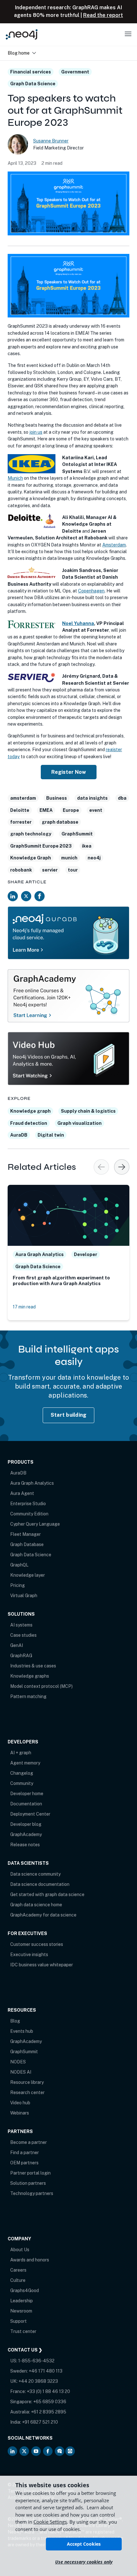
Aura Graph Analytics (32, 1483)
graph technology (31, 834)
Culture (18, 2280)
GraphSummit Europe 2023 (41, 846)
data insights (92, 798)
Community (22, 1783)
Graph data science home (36, 1905)
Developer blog (26, 1824)
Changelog (22, 1773)
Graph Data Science (33, 84)
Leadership (22, 2301)
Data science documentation (40, 1884)
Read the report (103, 15)
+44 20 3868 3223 (38, 2381)
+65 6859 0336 (50, 2402)
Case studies (23, 1635)
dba (122, 798)
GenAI (17, 1645)
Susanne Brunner (51, 141)
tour (73, 870)
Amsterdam (114, 545)
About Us (20, 2250)
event (96, 810)
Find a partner (25, 2153)
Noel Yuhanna (78, 623)
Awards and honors (30, 2260)
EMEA (46, 810)
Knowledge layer (28, 1575)
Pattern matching (28, 1696)
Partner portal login (30, 2173)
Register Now (69, 772)
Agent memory (25, 1763)
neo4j (94, 858)
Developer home (27, 1794)
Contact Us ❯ (25, 2350)
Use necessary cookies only (84, 2562)
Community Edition (29, 1514)
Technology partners (32, 2193)
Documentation (26, 1804)
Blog (15, 2021)
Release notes (25, 1845)
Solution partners (28, 2183)
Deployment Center (30, 1814)
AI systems (21, 1625)
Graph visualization (79, 1123)
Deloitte (20, 810)
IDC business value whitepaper (42, 1965)
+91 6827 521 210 (40, 2422)
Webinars (20, 2113)
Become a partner (29, 2142)
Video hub (20, 2103)
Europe (71, 810)
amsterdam (23, 798)
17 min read (24, 1307)
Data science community (35, 1874)
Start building (69, 1415)
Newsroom (21, 2311)
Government (75, 72)
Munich (15, 478)
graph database (60, 822)
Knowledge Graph (31, 858)
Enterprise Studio (28, 1504)
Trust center (23, 2331)
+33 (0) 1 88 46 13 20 (48, 2391)
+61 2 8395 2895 (49, 2412)
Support (18, 2321)
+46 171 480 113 (46, 2371)
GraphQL (19, 1565)
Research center (27, 2092)
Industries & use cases (33, 1666)
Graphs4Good (25, 2290)
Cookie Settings (50, 2522)
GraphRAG (21, 1656)
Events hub (22, 2031)
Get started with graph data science (47, 1894)
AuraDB (19, 1135)
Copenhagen (91, 591)
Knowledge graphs (30, 1676)
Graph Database (27, 1544)
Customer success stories (37, 1944)
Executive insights (29, 1955)
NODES (18, 2062)
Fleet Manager (25, 1534)
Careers (18, 2270)
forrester (21, 822)
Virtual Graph (24, 1596)
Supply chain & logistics (88, 1111)
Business (57, 798)
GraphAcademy (26, 1834)
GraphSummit (77, 834)
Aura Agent (22, 1493)
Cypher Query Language (35, 1524)
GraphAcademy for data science (43, 1915)
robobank (21, 870)
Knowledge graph (30, 1111)
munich (69, 858)
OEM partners (24, 2163)
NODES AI (21, 2072)
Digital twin (51, 1135)
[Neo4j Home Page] (22, 34)
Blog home (19, 53)
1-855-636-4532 (36, 2361)
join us (36, 432)
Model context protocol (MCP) (41, 1686)
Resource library (27, 2082)
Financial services (31, 72)
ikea (87, 846)
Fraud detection (29, 1123)
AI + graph (21, 1753)
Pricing (18, 1585)
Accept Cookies (84, 2544)
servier (50, 870)
